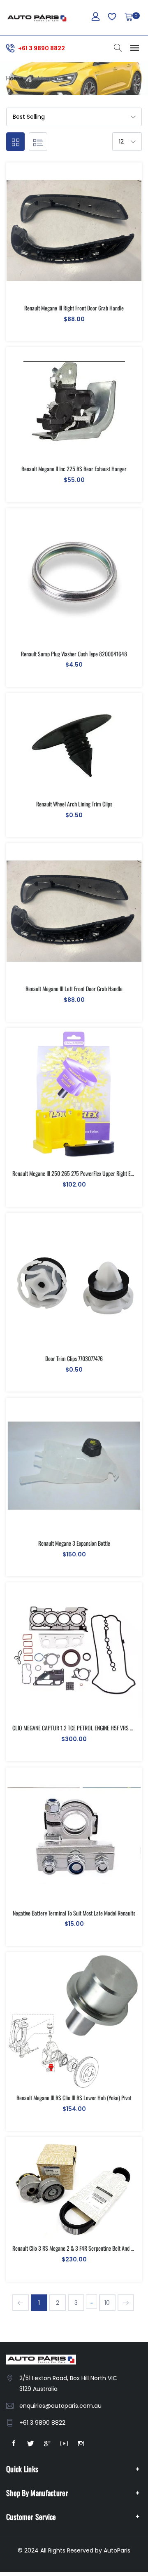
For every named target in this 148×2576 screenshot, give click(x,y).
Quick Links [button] (22, 2469)
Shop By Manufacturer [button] (37, 2493)
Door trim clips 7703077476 (74, 1358)
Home (15, 78)
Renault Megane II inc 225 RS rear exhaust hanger (74, 469)
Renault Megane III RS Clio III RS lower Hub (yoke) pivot (74, 2098)
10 (107, 2303)
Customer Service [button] (31, 2517)
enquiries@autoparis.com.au (60, 2406)
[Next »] (126, 2303)
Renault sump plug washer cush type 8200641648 (74, 654)
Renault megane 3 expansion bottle (74, 1543)
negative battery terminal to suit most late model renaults (74, 1913)
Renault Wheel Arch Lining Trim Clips (74, 804)
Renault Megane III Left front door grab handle (74, 988)
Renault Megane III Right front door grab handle (74, 308)
